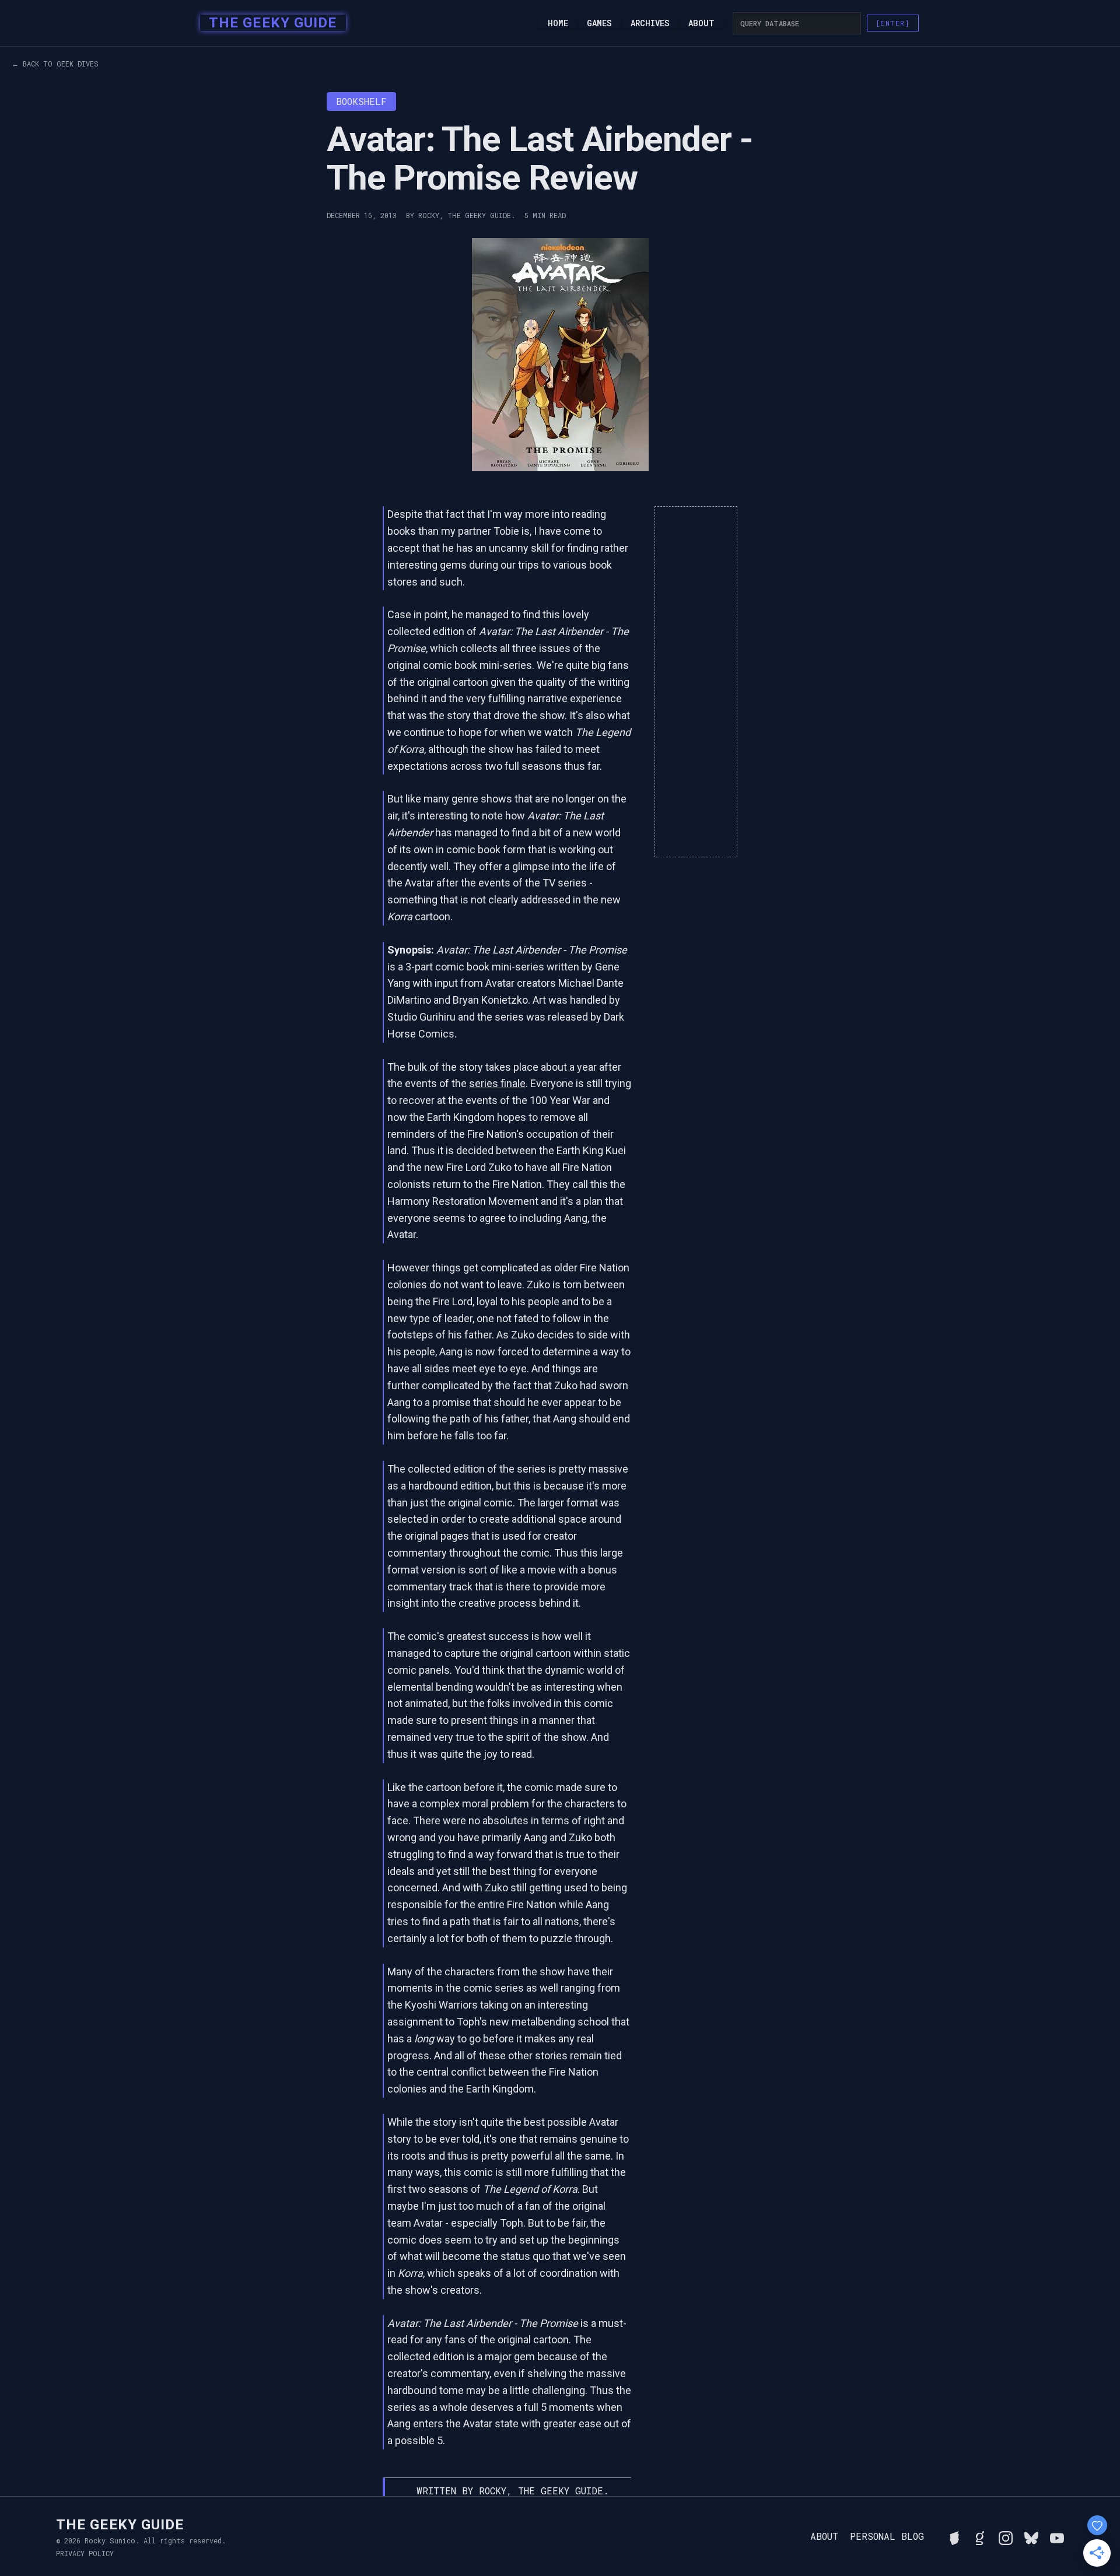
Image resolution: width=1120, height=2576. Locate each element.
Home (558, 23)
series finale (497, 1083)
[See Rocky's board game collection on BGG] (954, 2536)
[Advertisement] (696, 682)
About (701, 23)
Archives (650, 23)
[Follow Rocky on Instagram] (1006, 2536)
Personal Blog (887, 2536)
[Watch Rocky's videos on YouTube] (1057, 2536)
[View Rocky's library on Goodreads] (980, 2536)
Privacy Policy (85, 2553)
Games (599, 23)
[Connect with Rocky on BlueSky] (1031, 2536)
